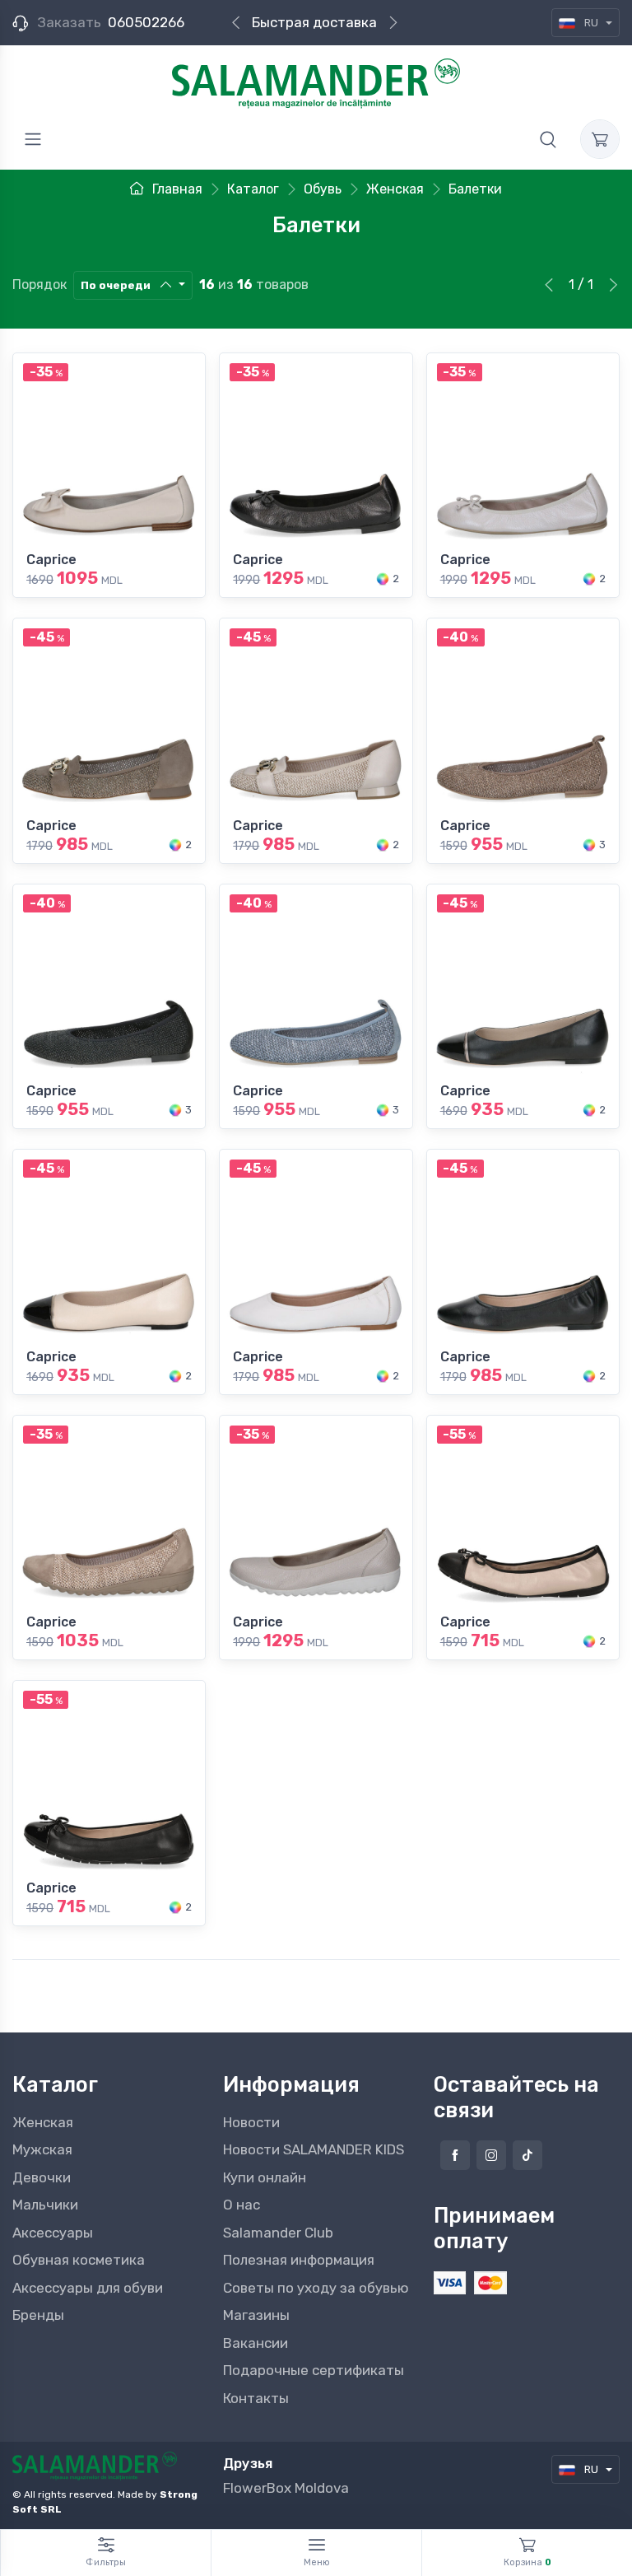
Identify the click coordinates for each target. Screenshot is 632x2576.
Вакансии (256, 2343)
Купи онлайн (265, 2177)
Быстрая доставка (314, 22)
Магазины (256, 2315)
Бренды (38, 2315)
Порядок (39, 285)
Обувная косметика (79, 2260)
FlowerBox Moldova (286, 2488)
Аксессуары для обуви (88, 2288)
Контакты (256, 2398)
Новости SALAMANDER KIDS (314, 2149)
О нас (242, 2205)
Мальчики (45, 2205)
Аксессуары (53, 2233)
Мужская (42, 2149)
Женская (43, 2122)
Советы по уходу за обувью (316, 2288)
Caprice (51, 560)
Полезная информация (299, 2260)
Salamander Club (278, 2233)
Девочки (42, 2177)
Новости (251, 2122)
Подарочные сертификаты (314, 2370)
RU (591, 23)
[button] (548, 139)
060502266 (146, 22)
